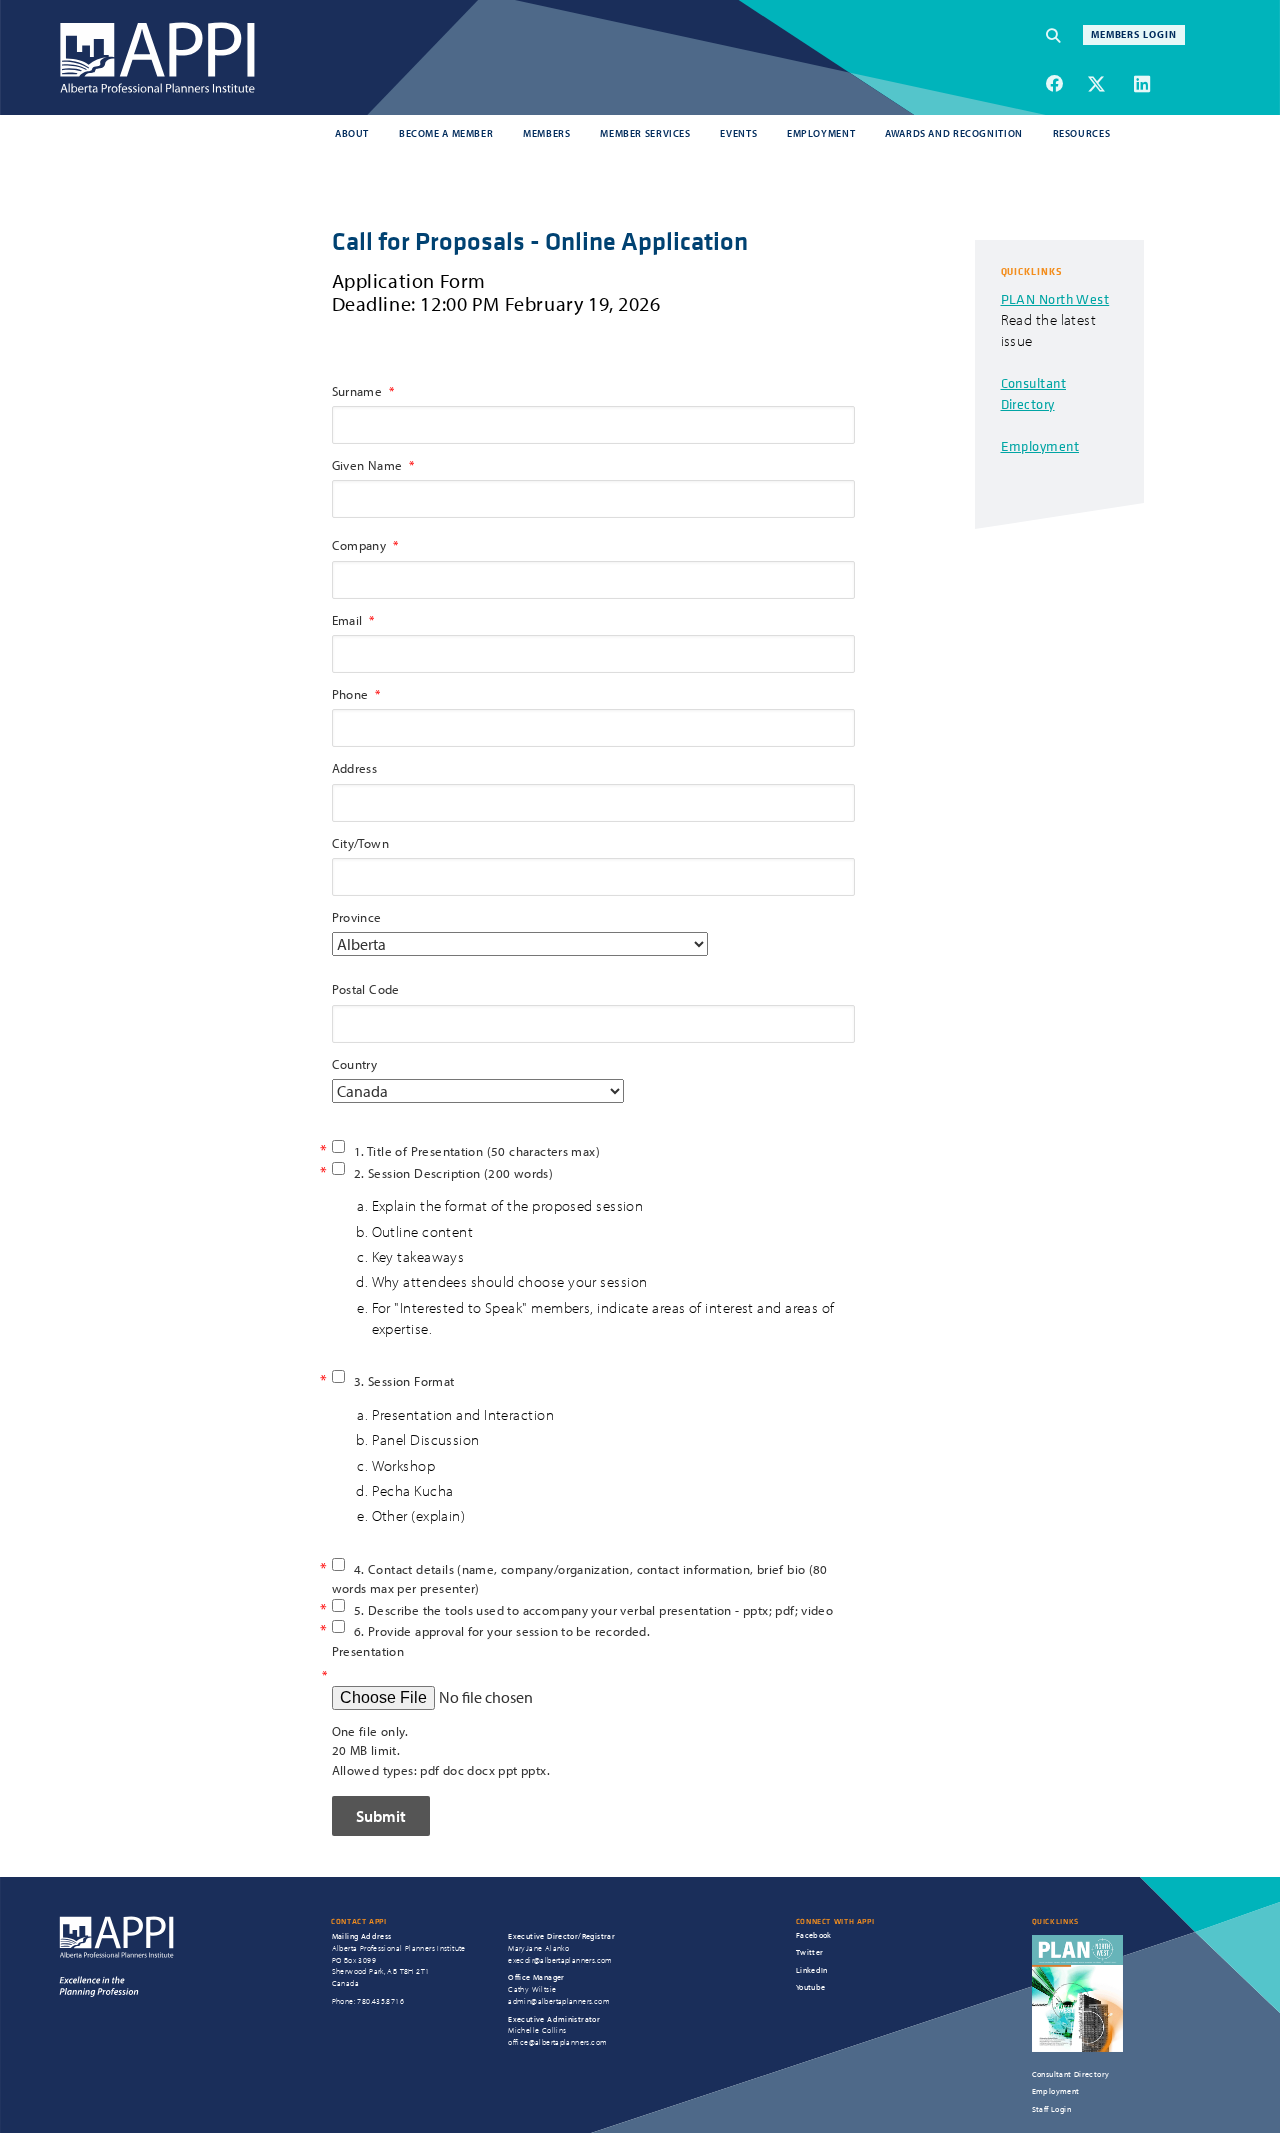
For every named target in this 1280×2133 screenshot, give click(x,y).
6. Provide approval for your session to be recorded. (502, 1631)
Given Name (367, 465)
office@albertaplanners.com (557, 2042)
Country (355, 1064)
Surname (357, 391)
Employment (1040, 445)
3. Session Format (404, 1381)
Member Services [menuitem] (645, 133)
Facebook (814, 1935)
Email (347, 620)
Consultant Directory (1034, 393)
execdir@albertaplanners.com (560, 1960)
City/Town (361, 843)
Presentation (368, 1651)
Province (357, 917)
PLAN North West (1055, 298)
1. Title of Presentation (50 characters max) (477, 1151)
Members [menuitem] (546, 133)
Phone (350, 694)
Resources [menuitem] (1082, 133)
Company (359, 545)
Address (355, 768)
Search (1064, 35)
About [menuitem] (352, 133)
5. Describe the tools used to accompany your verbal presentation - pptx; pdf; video (593, 1610)
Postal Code (366, 989)
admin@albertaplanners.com (559, 2001)
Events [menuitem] (738, 133)
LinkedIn (812, 1970)
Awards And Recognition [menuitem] (954, 133)
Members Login (1134, 34)
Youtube (811, 1987)
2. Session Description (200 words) (453, 1173)
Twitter (810, 1952)
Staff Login (1051, 2109)
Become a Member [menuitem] (446, 133)
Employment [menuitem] (821, 133)
